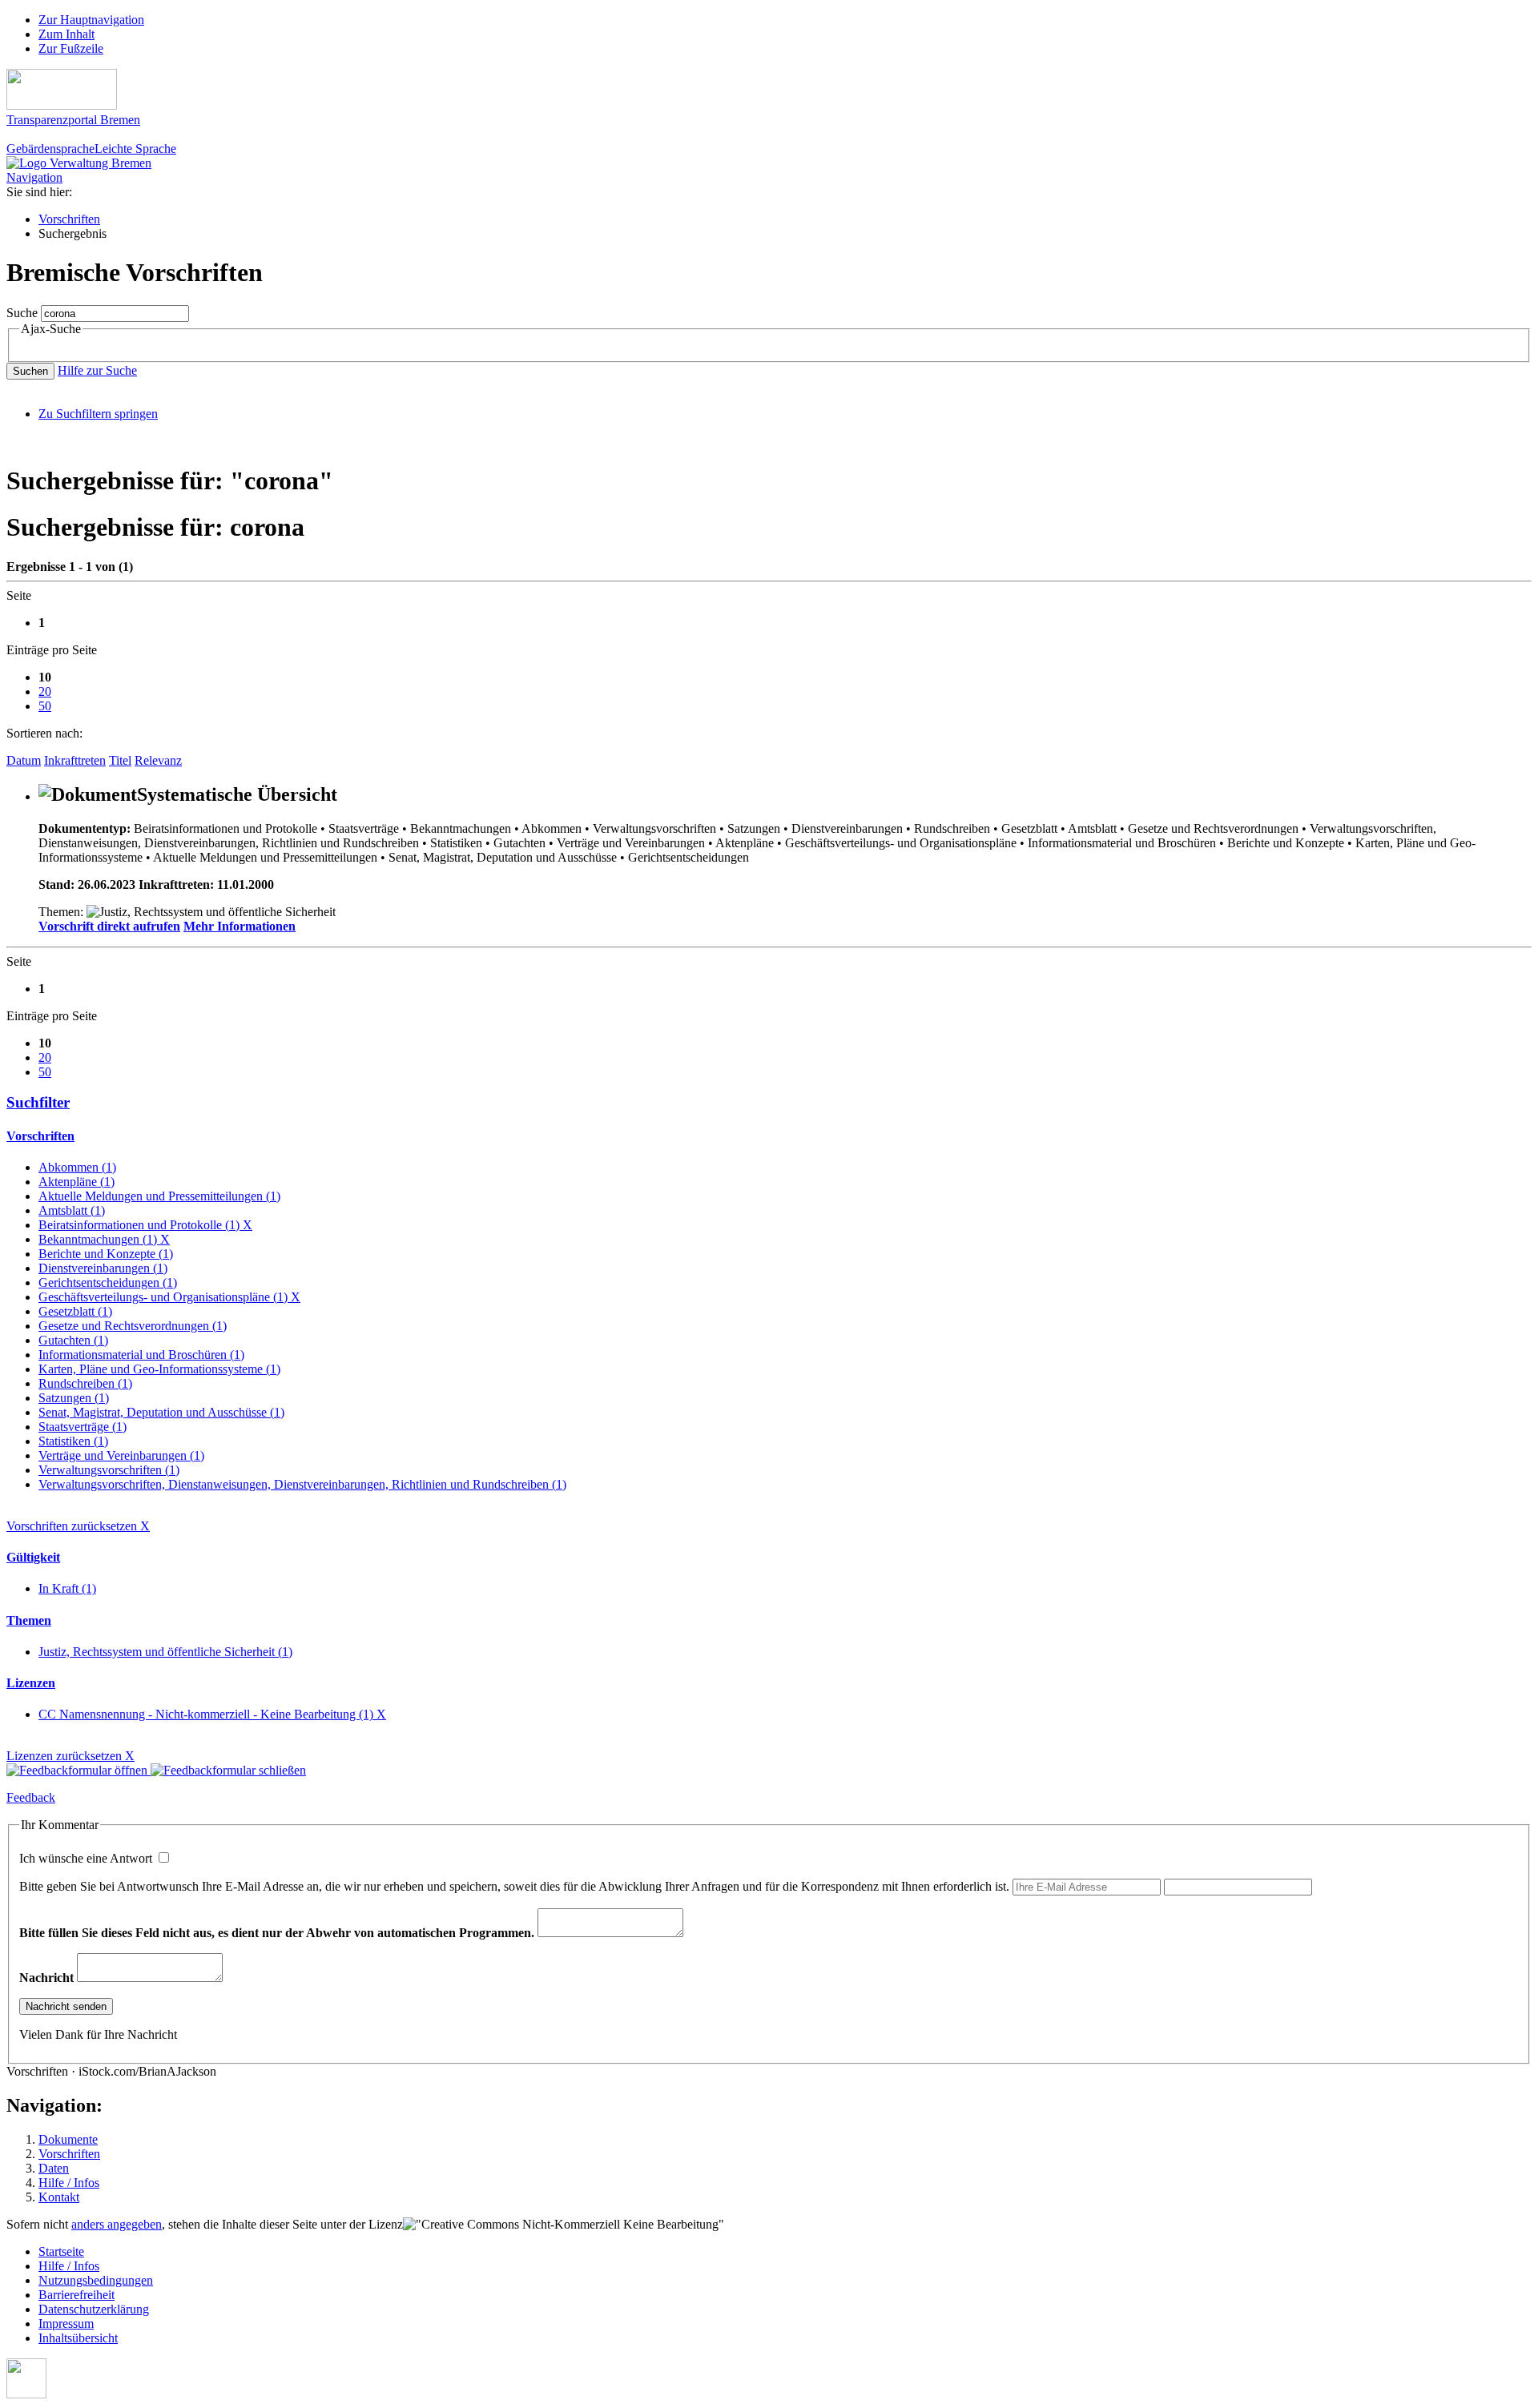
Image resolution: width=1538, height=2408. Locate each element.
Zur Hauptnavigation (91, 20)
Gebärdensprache (50, 149)
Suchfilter (38, 1102)
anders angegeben (117, 2224)
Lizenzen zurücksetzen (70, 1756)
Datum (24, 760)
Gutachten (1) (73, 1340)
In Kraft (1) (67, 1588)
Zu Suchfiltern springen (98, 414)
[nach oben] (26, 2394)
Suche (22, 313)
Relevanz (158, 760)
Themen (29, 1620)
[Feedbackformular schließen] (228, 1770)
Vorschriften (69, 219)
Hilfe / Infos (69, 2183)
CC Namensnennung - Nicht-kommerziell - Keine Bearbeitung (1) (212, 1714)
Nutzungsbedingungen (96, 2280)
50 (45, 706)
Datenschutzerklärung (94, 2309)
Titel (120, 760)
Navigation (34, 177)
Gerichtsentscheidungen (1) (108, 1282)
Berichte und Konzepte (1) (106, 1254)
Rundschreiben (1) (85, 1383)
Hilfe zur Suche (97, 370)
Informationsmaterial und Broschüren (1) (141, 1355)
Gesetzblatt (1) (75, 1311)
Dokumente (68, 2139)
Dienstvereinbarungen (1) (103, 1268)
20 (45, 691)
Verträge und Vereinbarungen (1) (121, 1455)
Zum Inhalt (66, 34)
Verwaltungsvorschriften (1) (109, 1470)
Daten (54, 2168)
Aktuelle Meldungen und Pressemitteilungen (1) (159, 1196)
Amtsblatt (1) (72, 1210)
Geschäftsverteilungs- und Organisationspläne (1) (169, 1297)
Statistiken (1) (73, 1441)
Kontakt (59, 2197)
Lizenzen (31, 1683)
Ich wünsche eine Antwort (87, 1858)
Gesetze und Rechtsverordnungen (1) (133, 1326)
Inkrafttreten (75, 760)
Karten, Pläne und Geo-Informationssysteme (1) (159, 1369)
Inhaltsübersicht (78, 2338)
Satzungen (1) (74, 1398)
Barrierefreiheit (76, 2295)
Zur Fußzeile (71, 48)
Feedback (31, 1797)
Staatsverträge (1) (83, 1427)
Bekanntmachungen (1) (104, 1239)
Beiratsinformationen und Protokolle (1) (145, 1225)
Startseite (61, 2251)
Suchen (30, 371)
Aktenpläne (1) (76, 1182)
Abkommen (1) (77, 1167)
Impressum (66, 2324)
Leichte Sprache (135, 149)
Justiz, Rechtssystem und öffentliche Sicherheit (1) (165, 1652)
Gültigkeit (33, 1557)
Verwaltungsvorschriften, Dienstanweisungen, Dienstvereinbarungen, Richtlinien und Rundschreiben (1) (302, 1484)
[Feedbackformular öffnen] (79, 1770)
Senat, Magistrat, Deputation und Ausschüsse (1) (161, 1412)
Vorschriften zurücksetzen (78, 1526)
